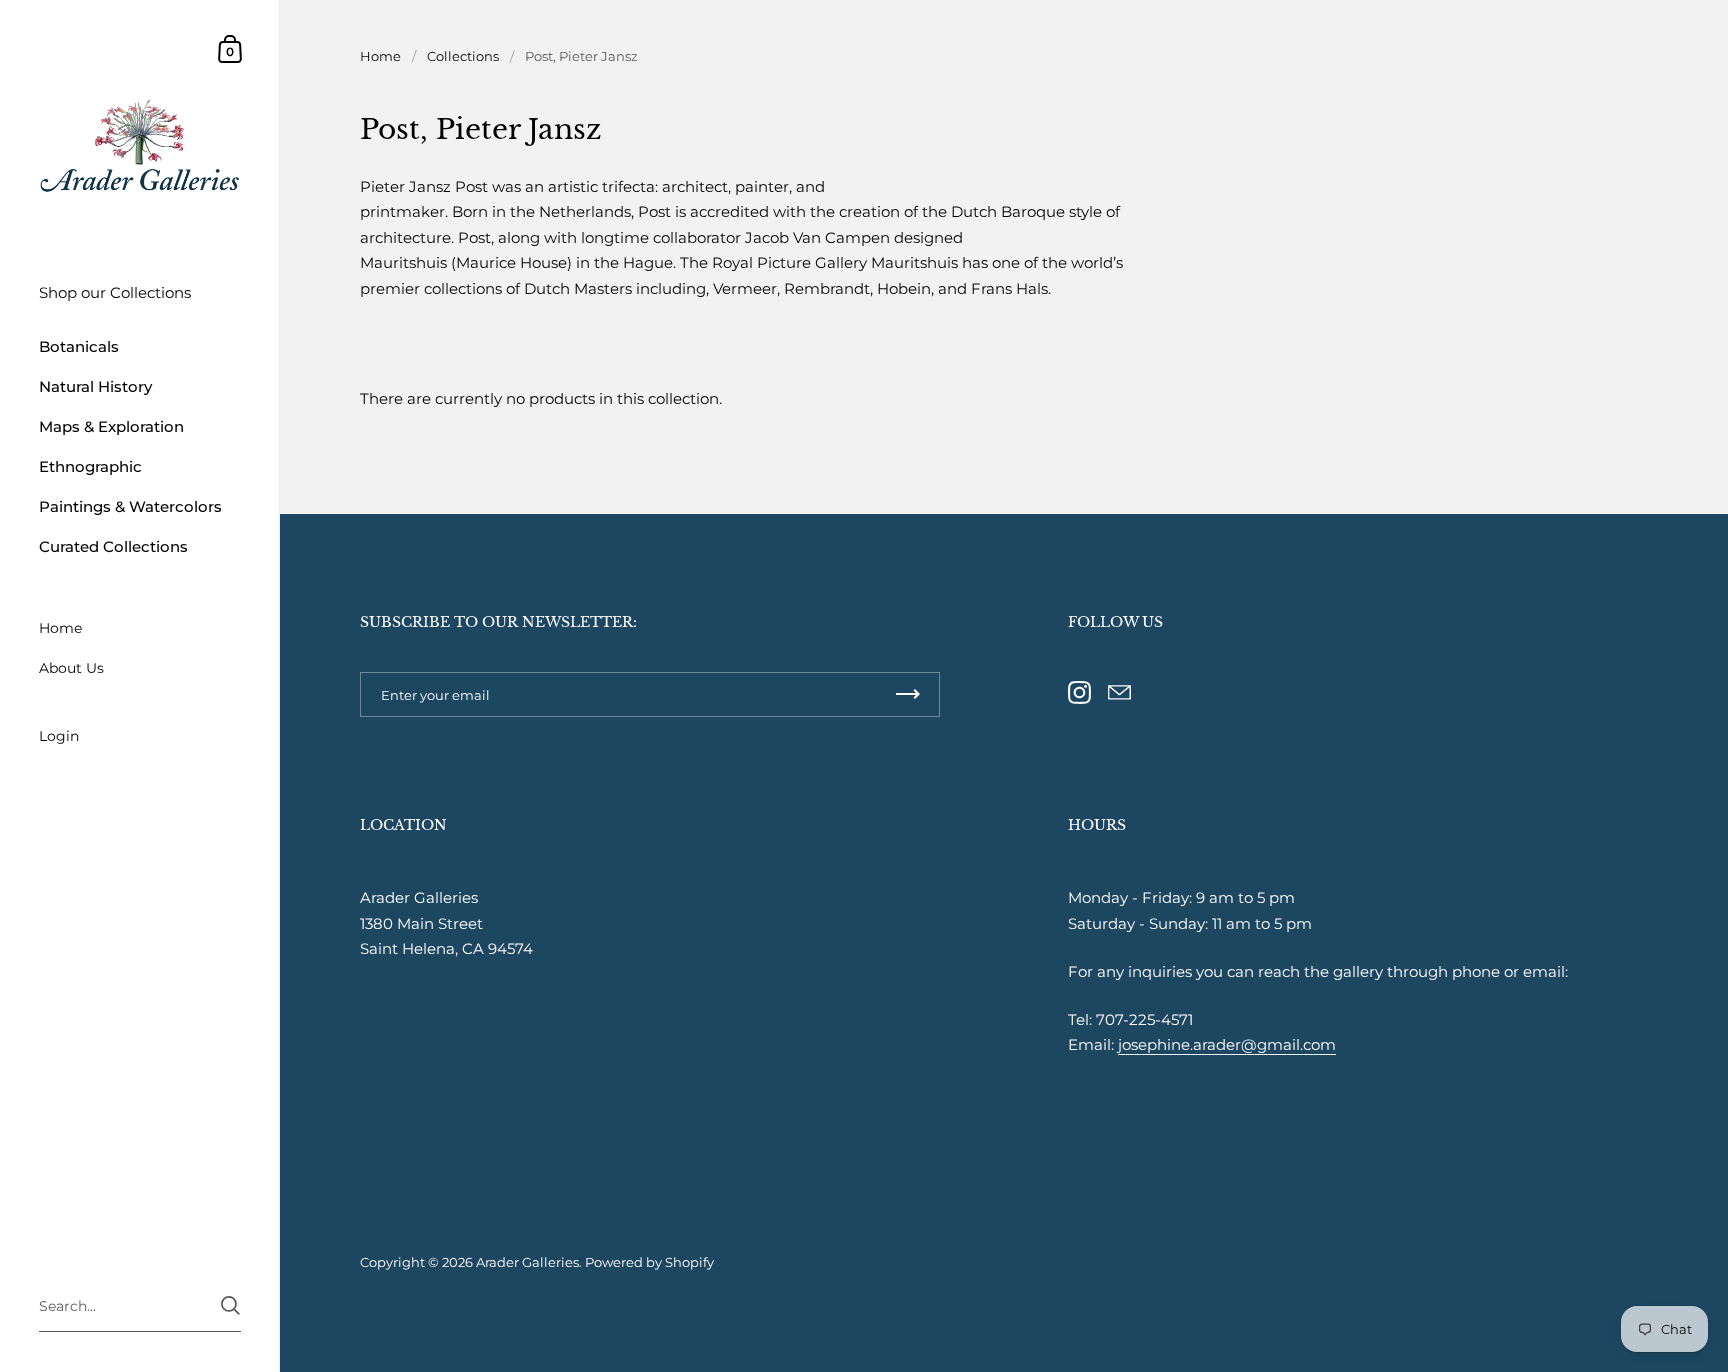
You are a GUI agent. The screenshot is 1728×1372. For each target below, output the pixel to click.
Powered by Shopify (649, 1262)
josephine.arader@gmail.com (1227, 1044)
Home (380, 56)
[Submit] (230, 1305)
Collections (463, 56)
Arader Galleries (527, 1262)
